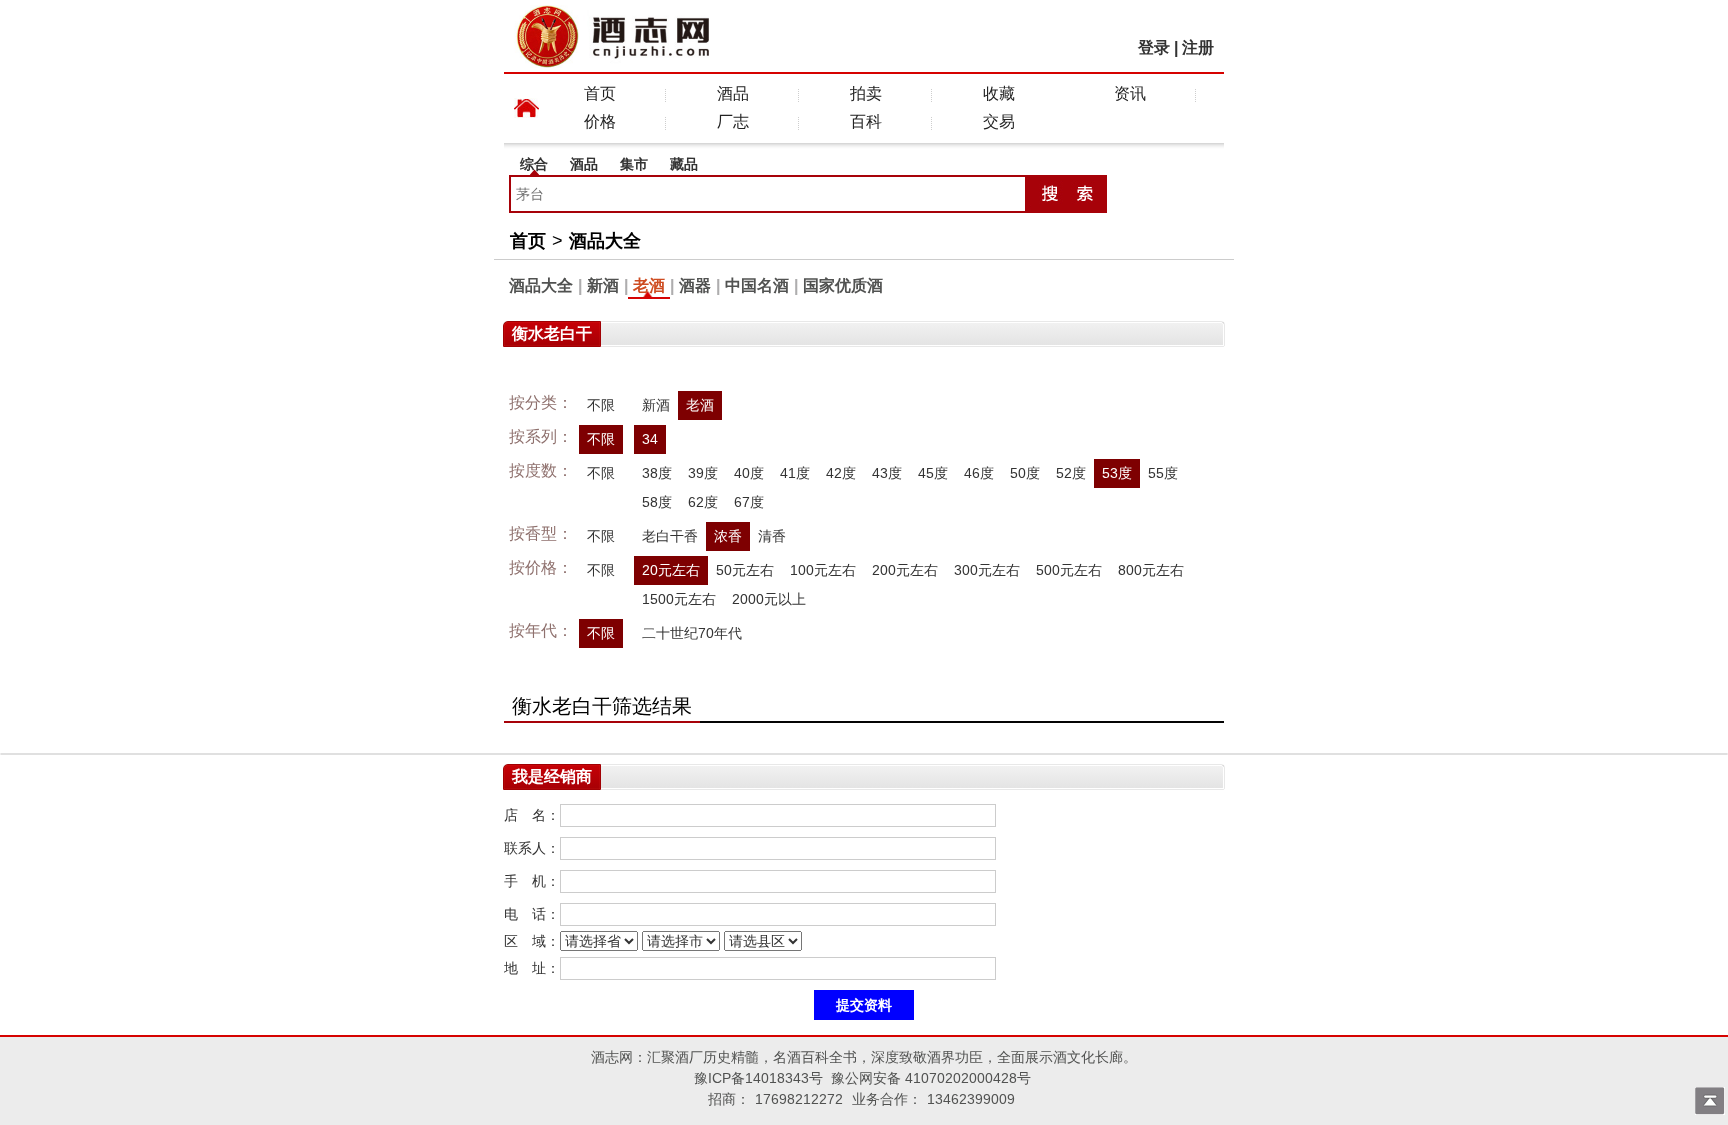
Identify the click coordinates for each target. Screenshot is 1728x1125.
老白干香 (670, 536)
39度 (703, 473)
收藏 (999, 93)
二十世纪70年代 (692, 633)
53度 (1117, 473)
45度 (933, 473)
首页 (600, 93)
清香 (772, 536)
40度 (749, 473)
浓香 (728, 536)
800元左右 (1151, 570)
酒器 (695, 285)
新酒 (603, 285)
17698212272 (799, 1099)
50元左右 (745, 570)
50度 (1025, 473)
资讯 (1130, 93)
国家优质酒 (843, 285)
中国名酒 (757, 285)
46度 (979, 473)
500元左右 (1069, 570)
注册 (1198, 47)
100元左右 (823, 570)
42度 (841, 473)
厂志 (733, 121)
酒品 (733, 93)
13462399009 (971, 1099)
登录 (1154, 47)
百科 (866, 121)
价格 (600, 121)
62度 (703, 502)
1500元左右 (679, 599)
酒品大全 (605, 241)
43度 (887, 473)
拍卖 (866, 93)
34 (650, 439)
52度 (1071, 473)
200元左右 (905, 570)
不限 (601, 405)
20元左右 (671, 570)
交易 (999, 121)
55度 (1163, 473)
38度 (657, 473)
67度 (749, 502)
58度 (657, 502)
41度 (795, 473)
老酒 (649, 285)
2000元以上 (769, 599)
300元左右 (987, 570)
